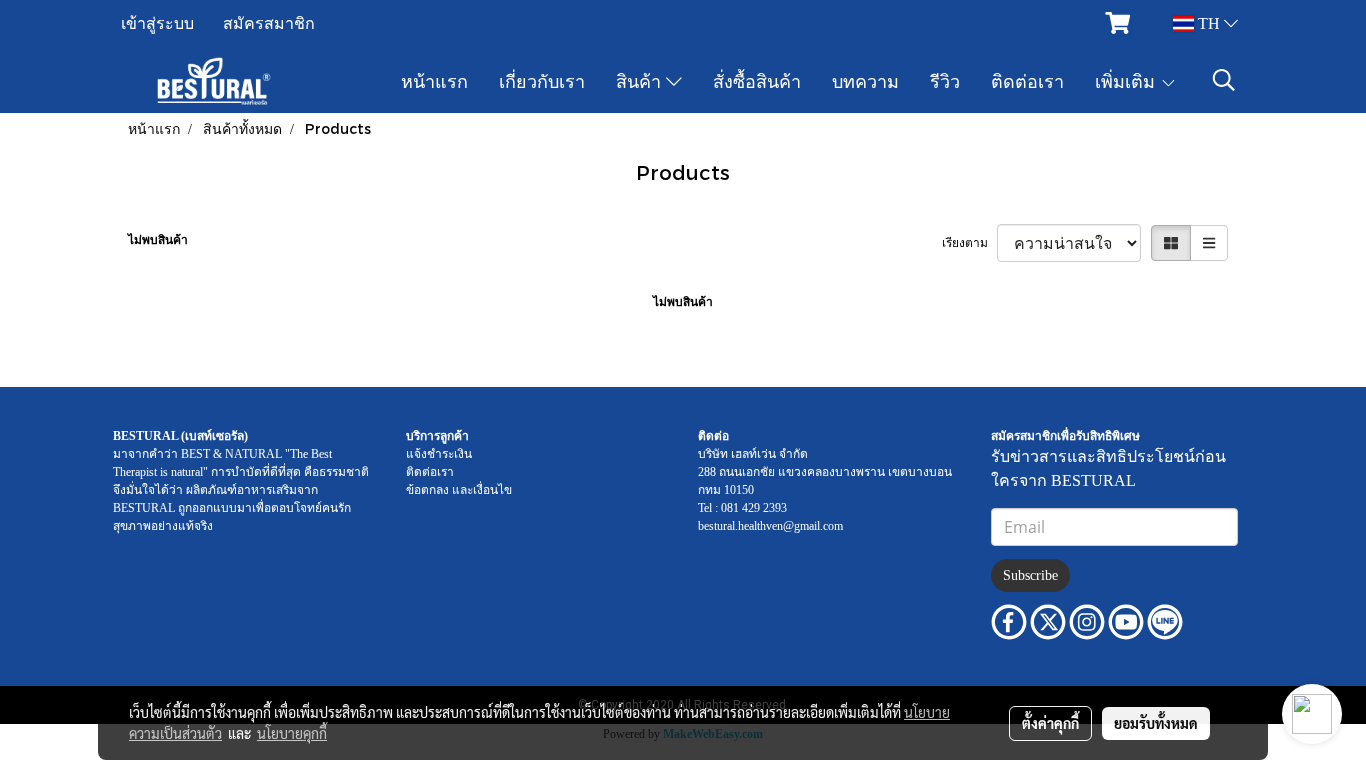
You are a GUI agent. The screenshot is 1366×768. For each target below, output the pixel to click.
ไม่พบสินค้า (158, 240)
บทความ (865, 80)
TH (1209, 23)
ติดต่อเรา (1027, 80)
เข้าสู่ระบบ (157, 23)
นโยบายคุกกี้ (292, 733)
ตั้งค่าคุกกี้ (1050, 723)
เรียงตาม (969, 243)
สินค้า (641, 80)
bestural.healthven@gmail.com (770, 526)
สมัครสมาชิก (269, 23)
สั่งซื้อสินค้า (757, 80)
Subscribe (1030, 575)
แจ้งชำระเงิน (439, 454)
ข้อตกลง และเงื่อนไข (459, 490)
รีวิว (945, 80)
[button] (1224, 80)
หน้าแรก (434, 80)
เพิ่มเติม (1127, 80)
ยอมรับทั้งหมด (1156, 723)
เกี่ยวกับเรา (542, 80)
